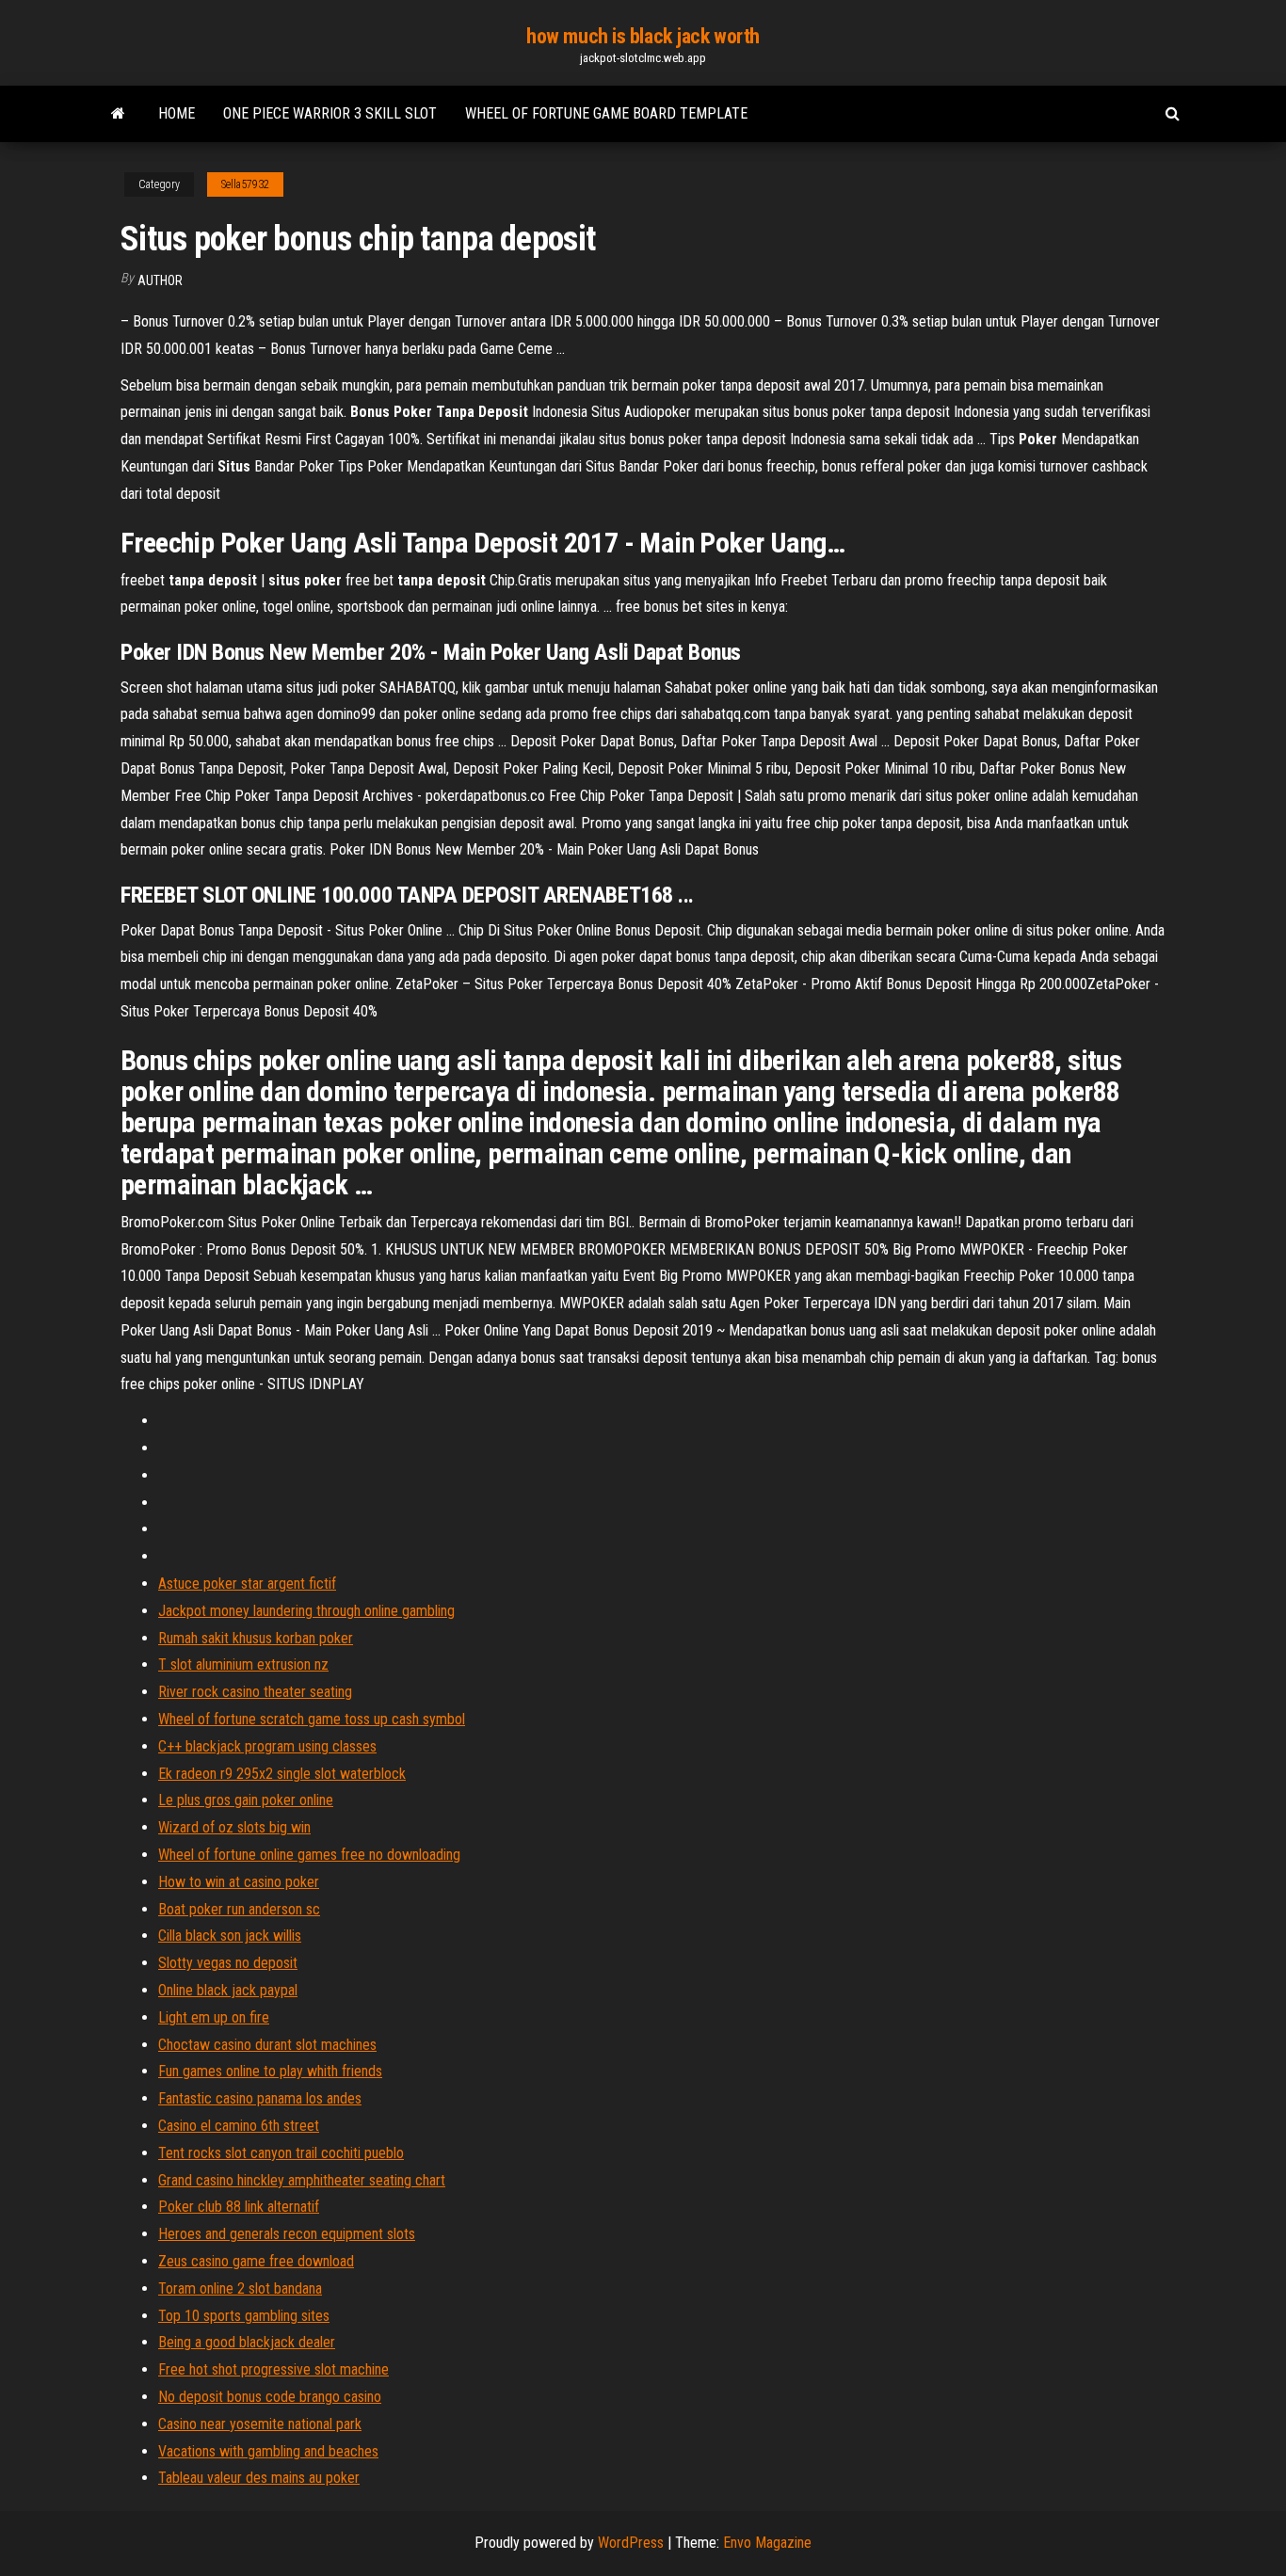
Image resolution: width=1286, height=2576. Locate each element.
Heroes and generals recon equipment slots (287, 2234)
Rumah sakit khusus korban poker (256, 1638)
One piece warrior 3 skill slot (330, 113)
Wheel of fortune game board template (606, 113)
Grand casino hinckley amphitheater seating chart (302, 2180)
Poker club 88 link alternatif (239, 2207)
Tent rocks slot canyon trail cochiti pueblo (281, 2153)
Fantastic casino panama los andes (260, 2098)
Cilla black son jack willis (230, 1936)
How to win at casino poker (239, 1882)
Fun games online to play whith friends (270, 2071)
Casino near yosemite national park (260, 2424)
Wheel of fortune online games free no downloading (309, 1855)
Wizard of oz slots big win (234, 1827)
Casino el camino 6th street (239, 2126)
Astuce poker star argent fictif (247, 1584)
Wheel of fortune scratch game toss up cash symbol (312, 1719)
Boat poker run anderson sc (239, 1909)
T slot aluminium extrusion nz (243, 1664)
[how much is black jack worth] (118, 114)
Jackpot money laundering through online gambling (306, 1611)
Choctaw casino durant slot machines (267, 2045)
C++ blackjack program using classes (267, 1746)
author (160, 280)
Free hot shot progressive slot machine (273, 2369)
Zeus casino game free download (256, 2261)
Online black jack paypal (228, 1990)
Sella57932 (245, 184)
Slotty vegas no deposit (228, 1963)
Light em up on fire (214, 2017)
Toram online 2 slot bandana (240, 2288)
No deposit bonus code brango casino (270, 2397)
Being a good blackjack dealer (247, 2342)
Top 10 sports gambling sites (244, 2316)
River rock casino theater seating (255, 1692)
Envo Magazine (767, 2543)
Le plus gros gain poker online (246, 1800)
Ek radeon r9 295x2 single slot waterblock (282, 1774)
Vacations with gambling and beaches (268, 2451)
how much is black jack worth (643, 36)
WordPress (631, 2543)
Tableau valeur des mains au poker (259, 2478)
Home (177, 113)
